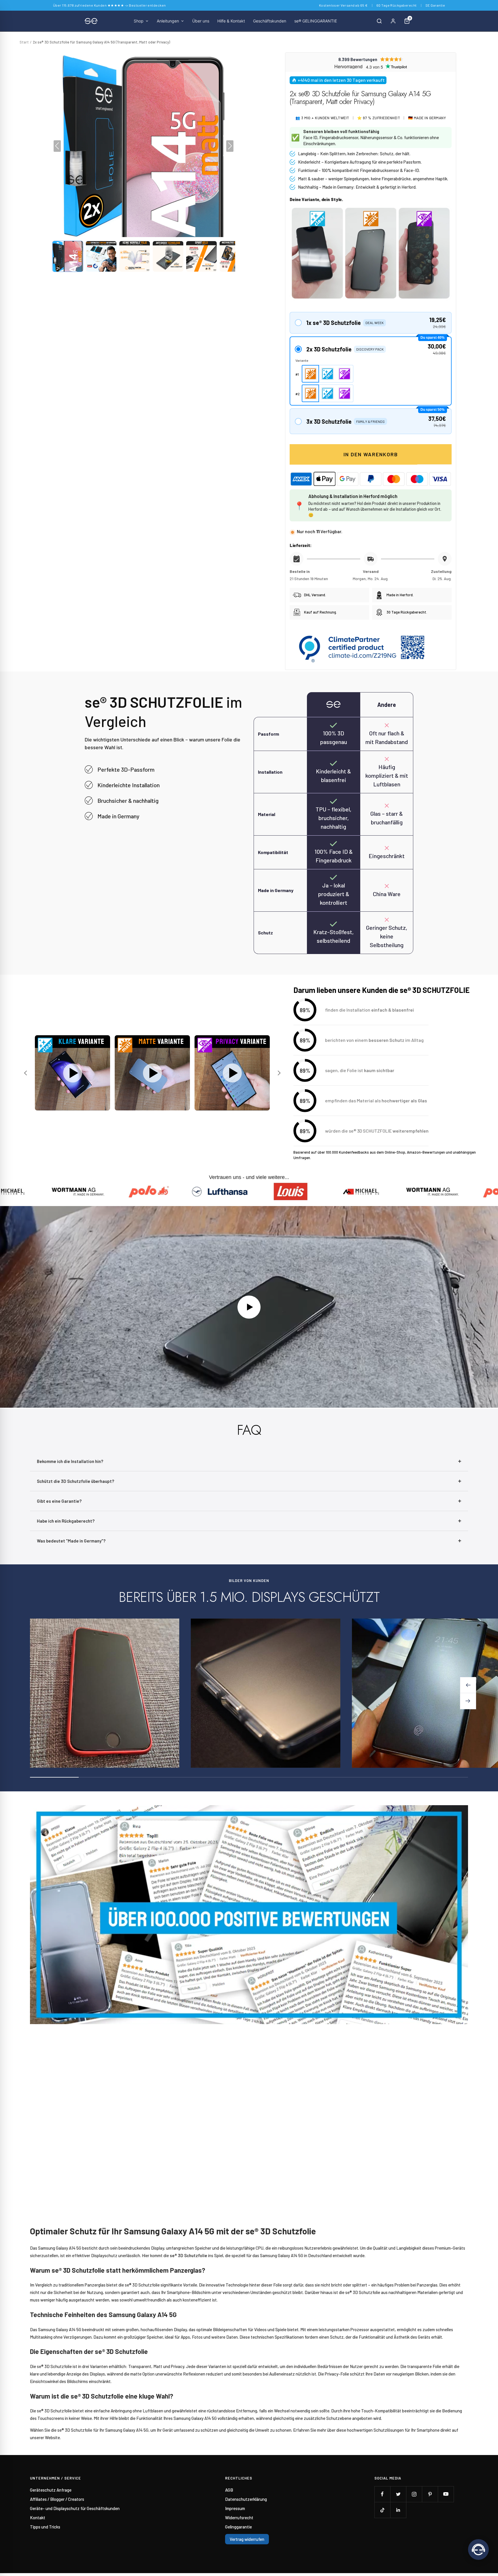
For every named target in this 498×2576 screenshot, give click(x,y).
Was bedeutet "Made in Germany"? (71, 1541)
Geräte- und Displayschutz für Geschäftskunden (75, 2508)
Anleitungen (168, 21)
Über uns (201, 21)
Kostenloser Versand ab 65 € (343, 5)
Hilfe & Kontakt (231, 21)
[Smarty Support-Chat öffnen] (478, 2549)
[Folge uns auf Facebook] (382, 2494)
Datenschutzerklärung (246, 2499)
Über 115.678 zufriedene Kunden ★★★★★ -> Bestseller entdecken (110, 5)
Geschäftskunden (270, 21)
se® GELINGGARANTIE (316, 21)
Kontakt (38, 2518)
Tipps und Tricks (45, 2527)
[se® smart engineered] (91, 21)
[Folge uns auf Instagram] (414, 2494)
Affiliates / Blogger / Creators (57, 2499)
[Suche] (379, 21)
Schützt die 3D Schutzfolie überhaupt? (76, 1481)
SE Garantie (435, 5)
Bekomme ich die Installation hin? (70, 1461)
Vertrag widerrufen (247, 2539)
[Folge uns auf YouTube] (446, 2494)
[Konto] (393, 21)
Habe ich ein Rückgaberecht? (66, 1521)
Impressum (235, 2508)
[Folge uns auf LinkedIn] (398, 2510)
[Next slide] (278, 1073)
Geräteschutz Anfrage (51, 2490)
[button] (68, 256)
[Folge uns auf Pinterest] (430, 2494)
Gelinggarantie (238, 2527)
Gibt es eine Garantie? (59, 1501)
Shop (139, 21)
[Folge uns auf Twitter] (398, 2494)
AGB (229, 2490)
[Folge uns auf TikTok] (382, 2510)
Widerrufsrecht (239, 2518)
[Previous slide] (26, 1073)
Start (24, 42)
